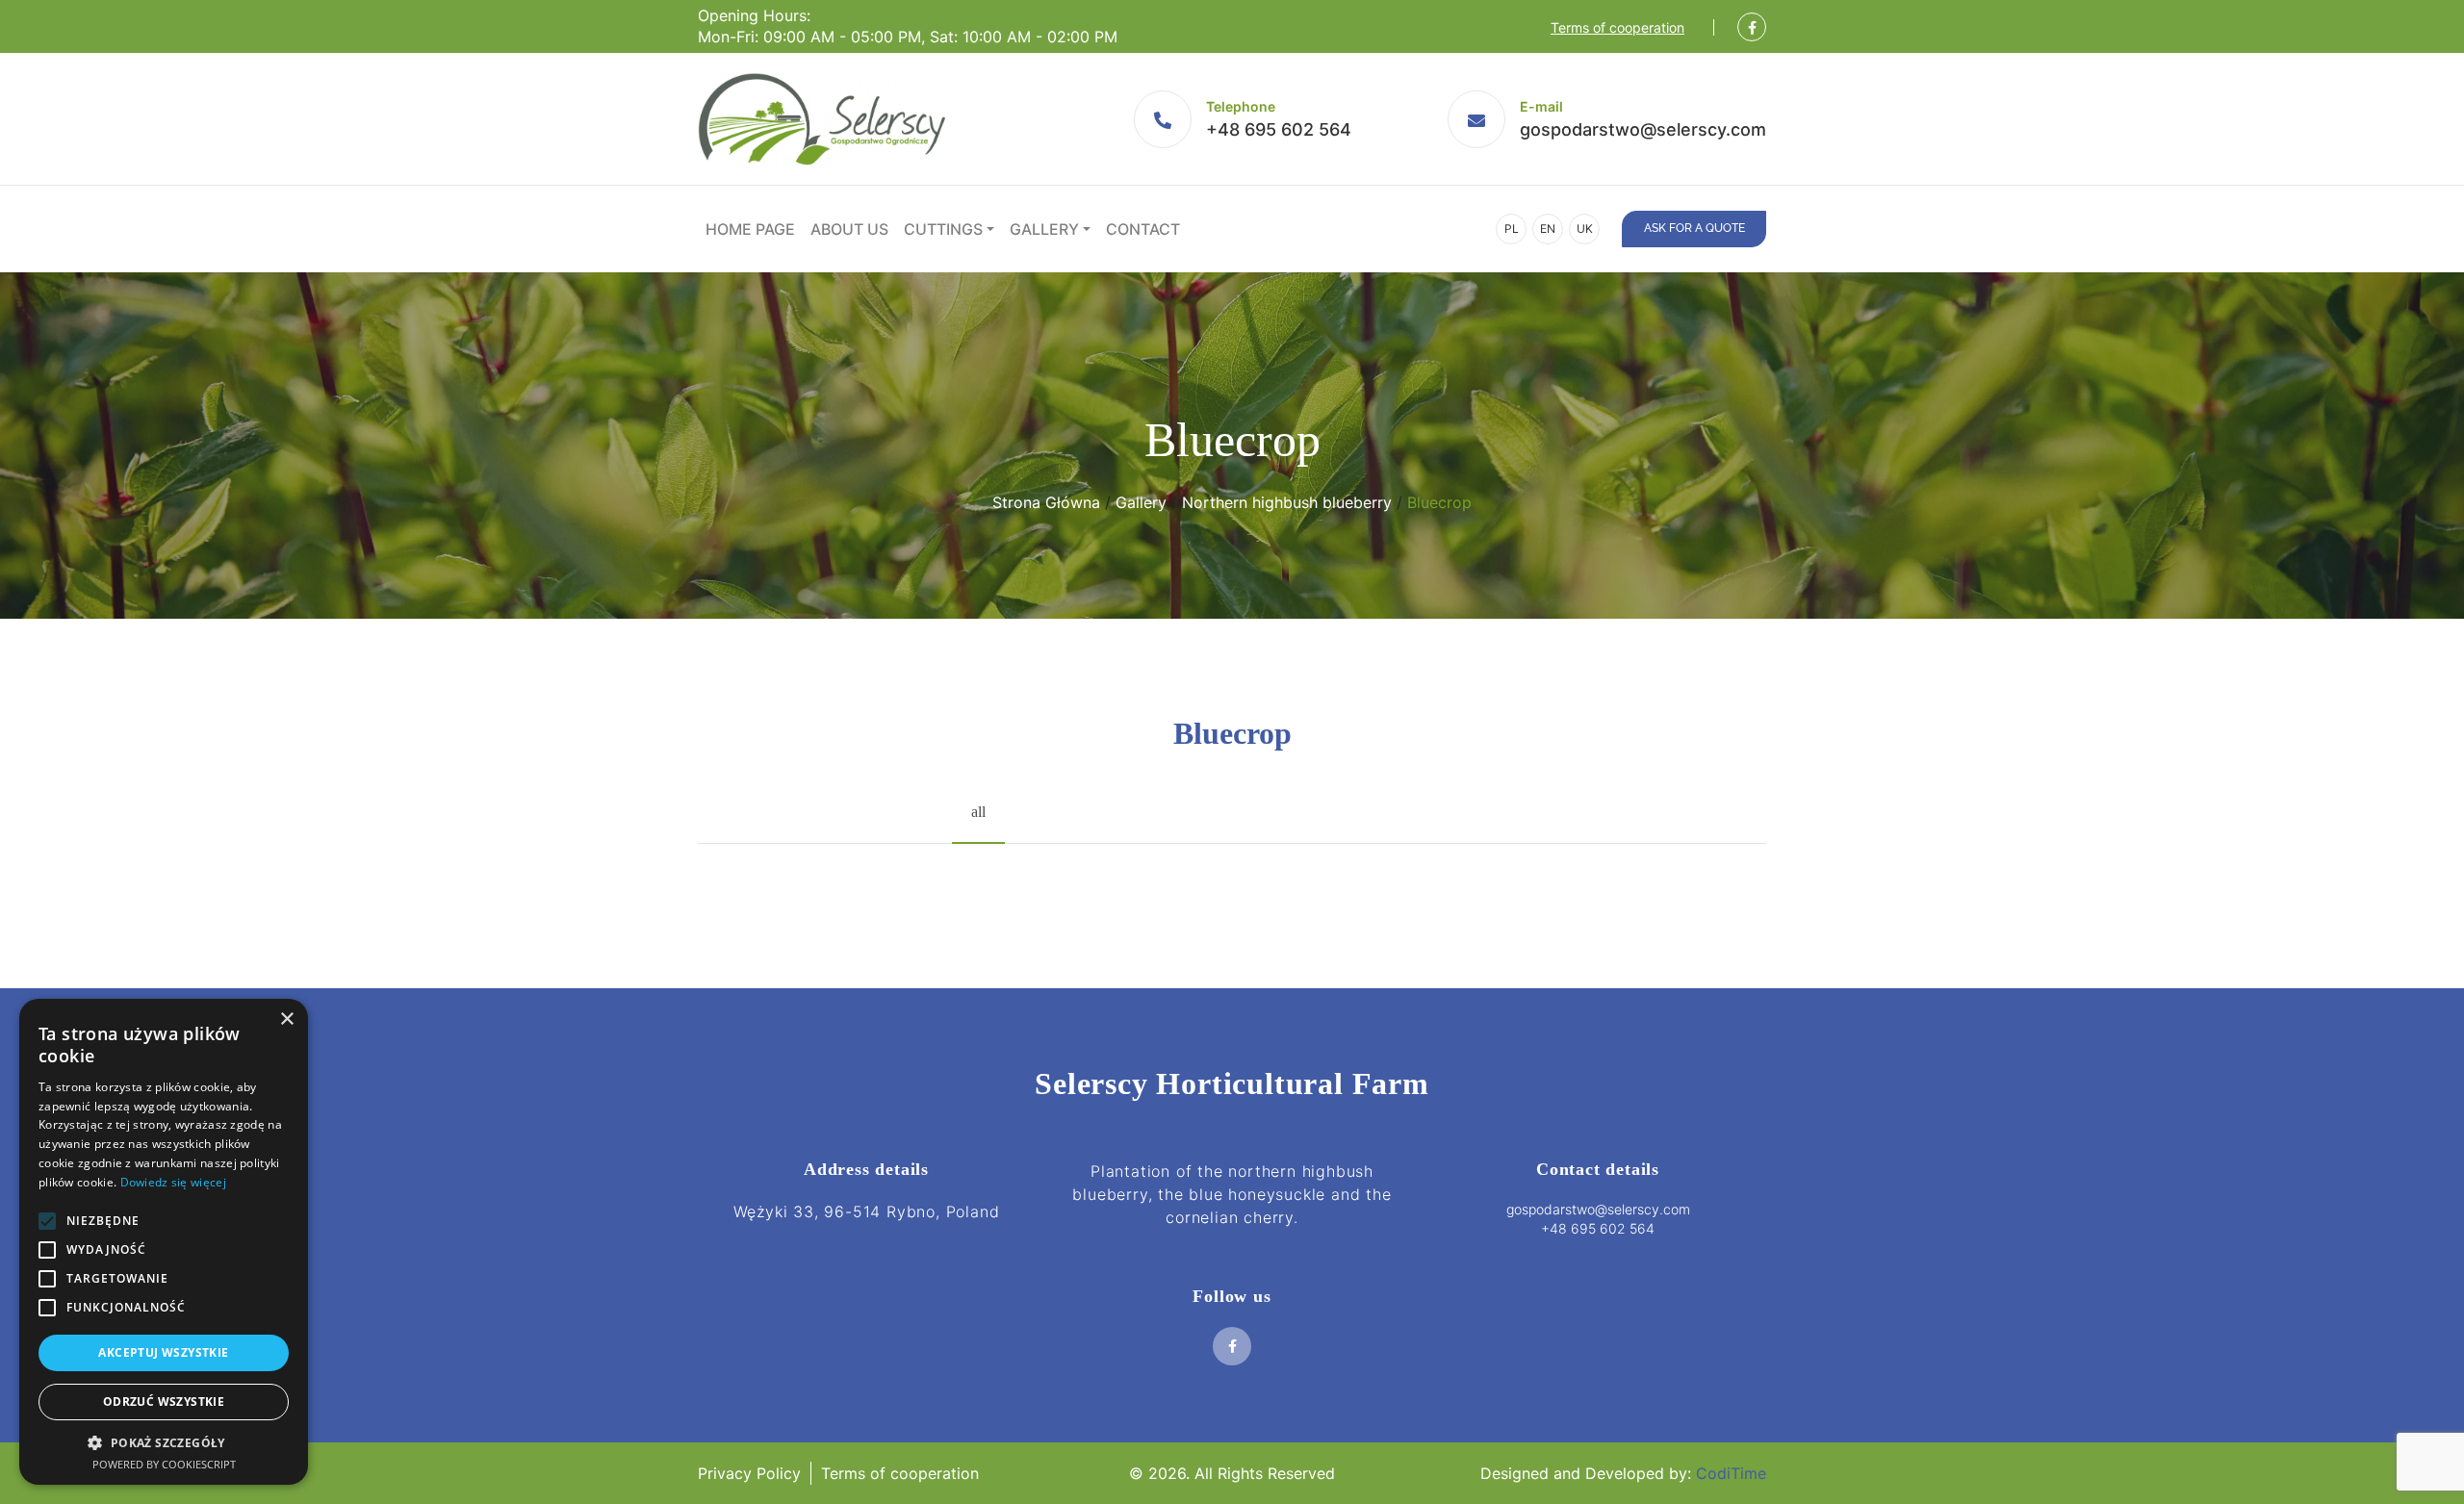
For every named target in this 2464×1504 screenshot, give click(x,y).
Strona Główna (1046, 502)
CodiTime (1731, 1473)
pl (1512, 229)
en (1548, 229)
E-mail (1541, 106)
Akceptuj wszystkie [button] (163, 1352)
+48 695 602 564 (1279, 129)
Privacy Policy (749, 1473)
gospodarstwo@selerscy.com (1643, 129)
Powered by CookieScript (164, 1464)
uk (1585, 229)
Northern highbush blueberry (1287, 502)
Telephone (1241, 106)
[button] (164, 1442)
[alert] (164, 1242)
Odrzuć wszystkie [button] (164, 1402)
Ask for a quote (1694, 228)
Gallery (1141, 502)
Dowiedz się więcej (173, 1182)
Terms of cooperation (1617, 27)
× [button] (286, 1020)
